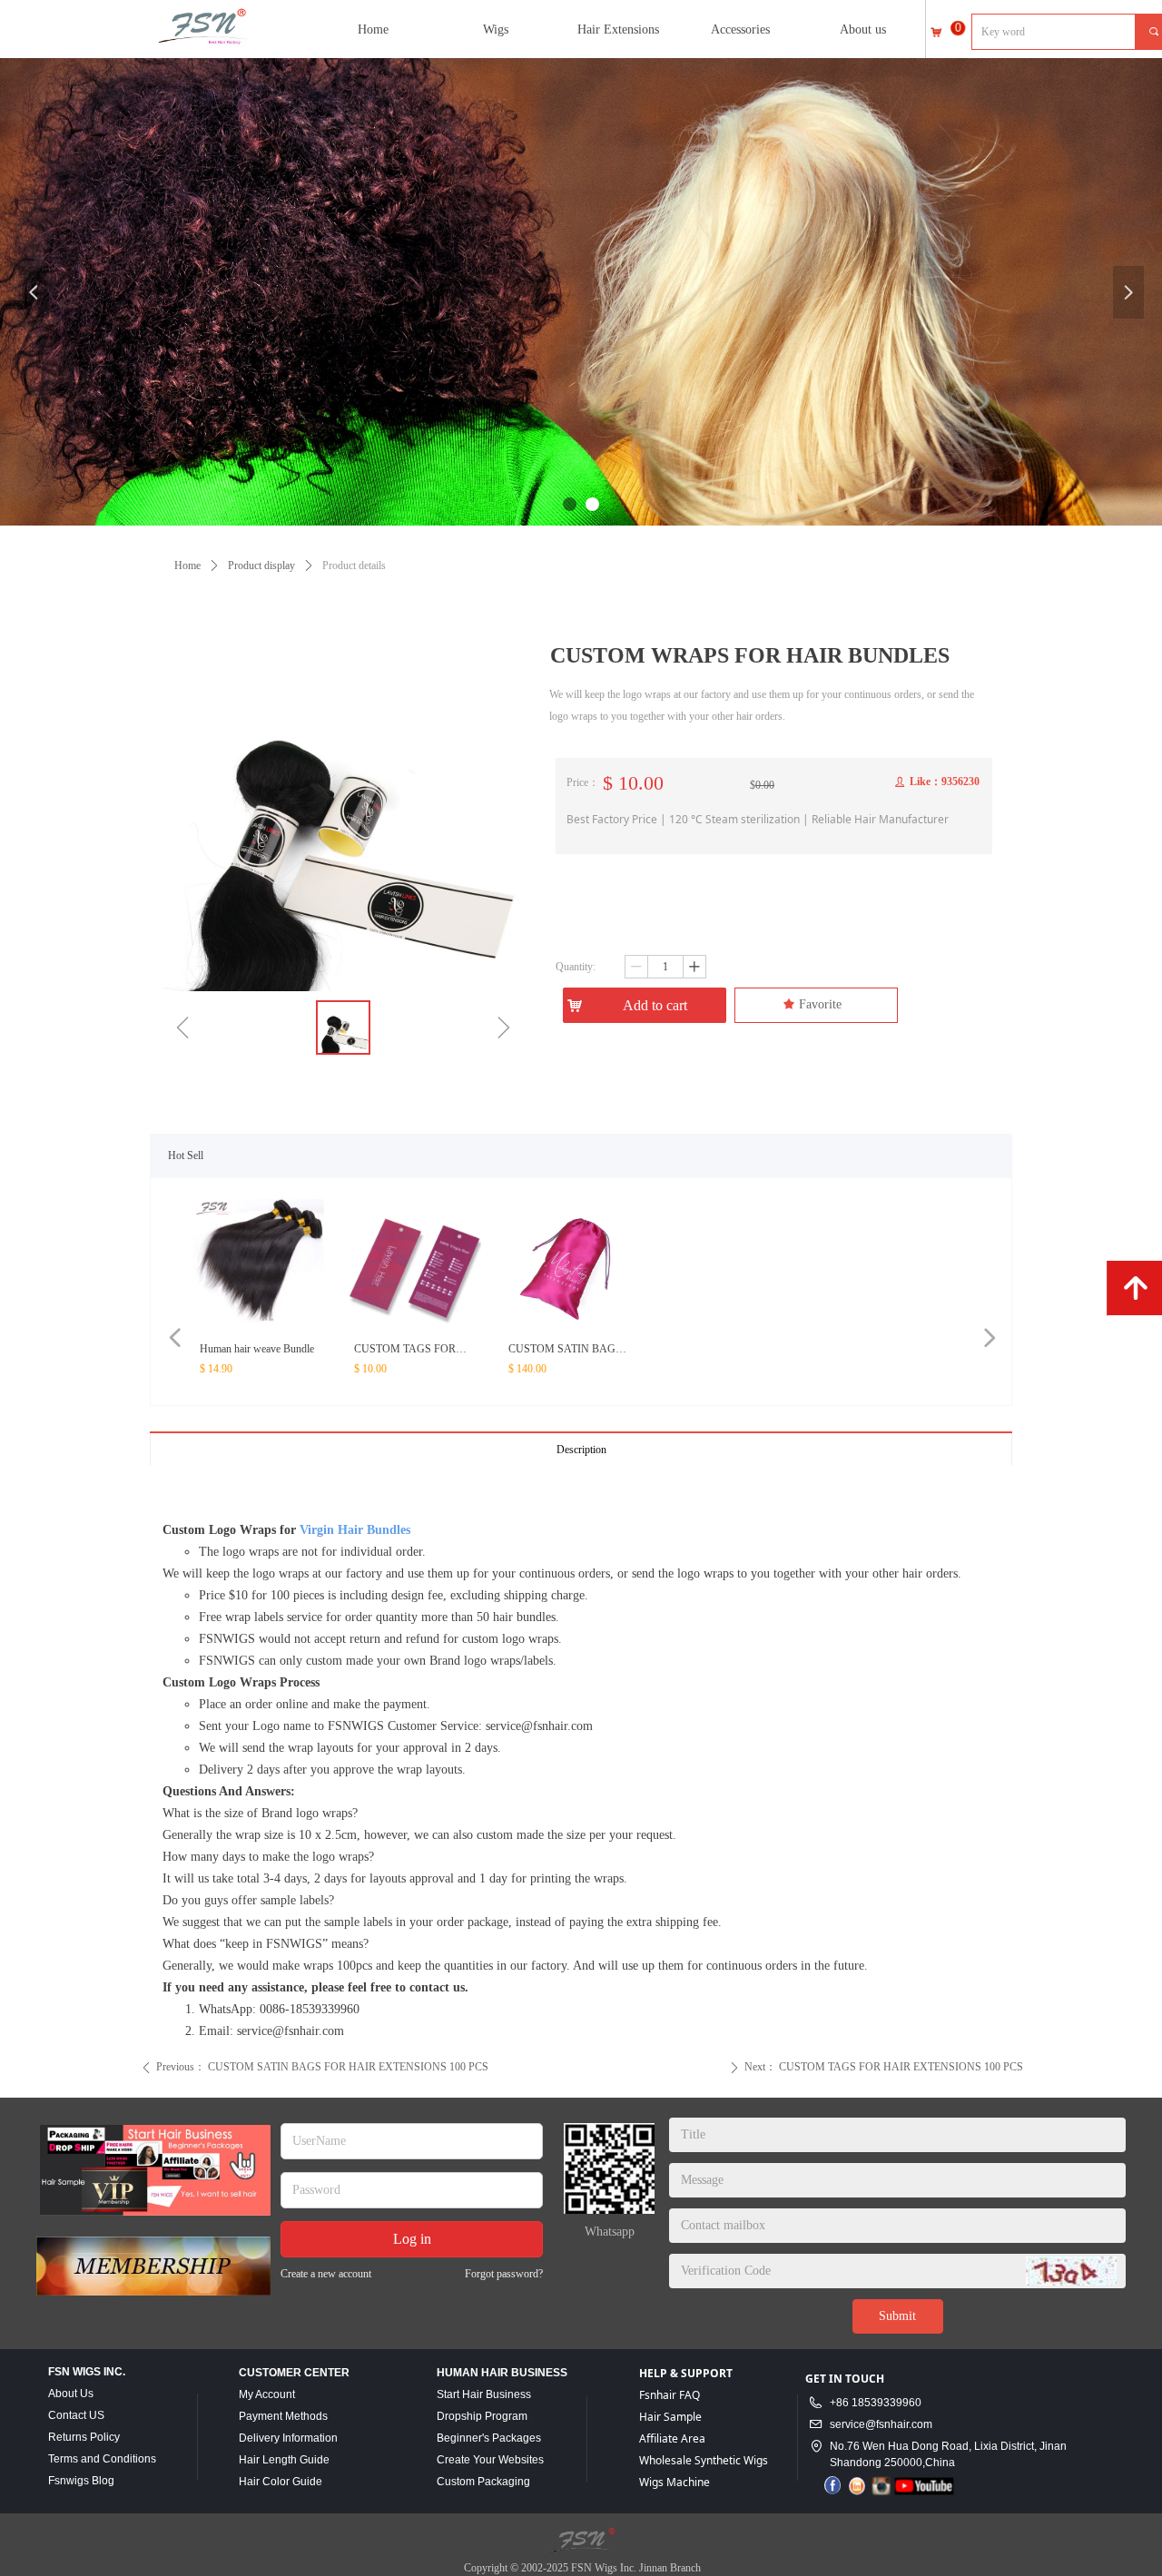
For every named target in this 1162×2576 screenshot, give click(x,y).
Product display (261, 565)
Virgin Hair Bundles (353, 1530)
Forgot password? (504, 2274)
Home (187, 565)
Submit (897, 2316)
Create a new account (326, 2274)
